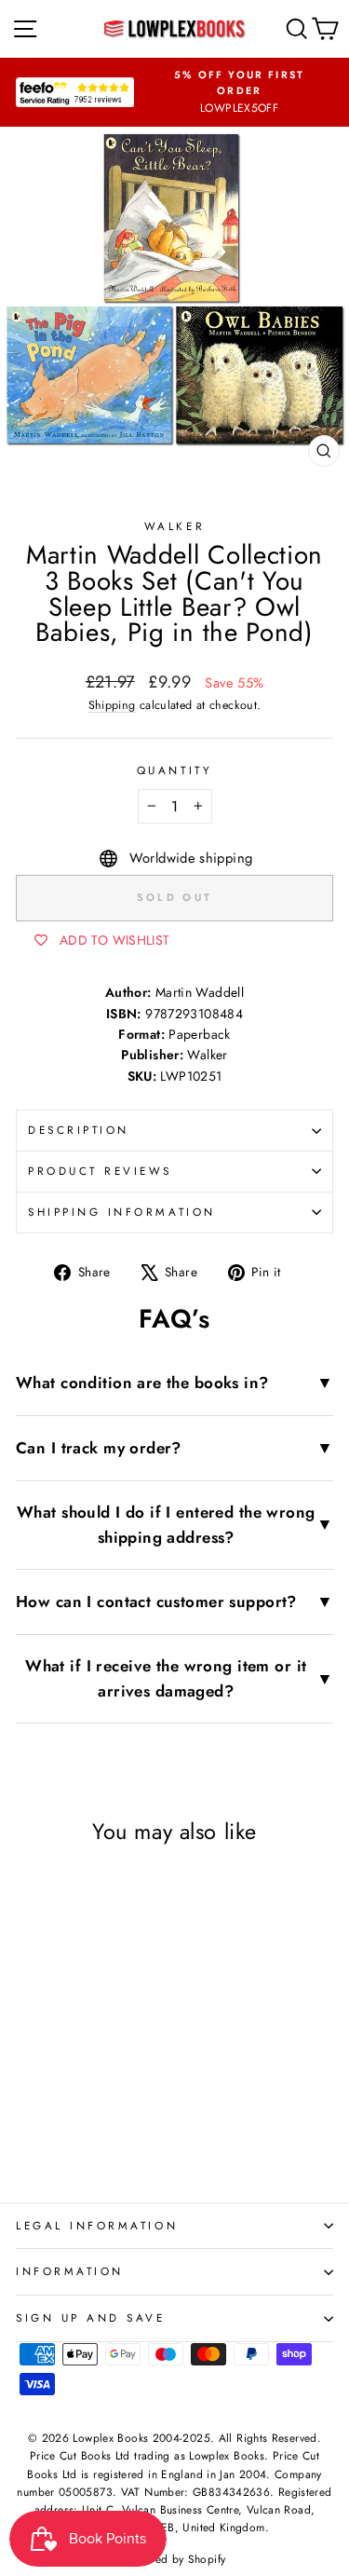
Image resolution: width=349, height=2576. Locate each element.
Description (79, 1130)
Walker (174, 526)
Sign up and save (91, 2317)
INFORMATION (70, 2271)
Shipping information (122, 1212)
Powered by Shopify (175, 2559)
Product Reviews (100, 1171)
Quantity (174, 770)
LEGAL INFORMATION (97, 2225)
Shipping (112, 705)
